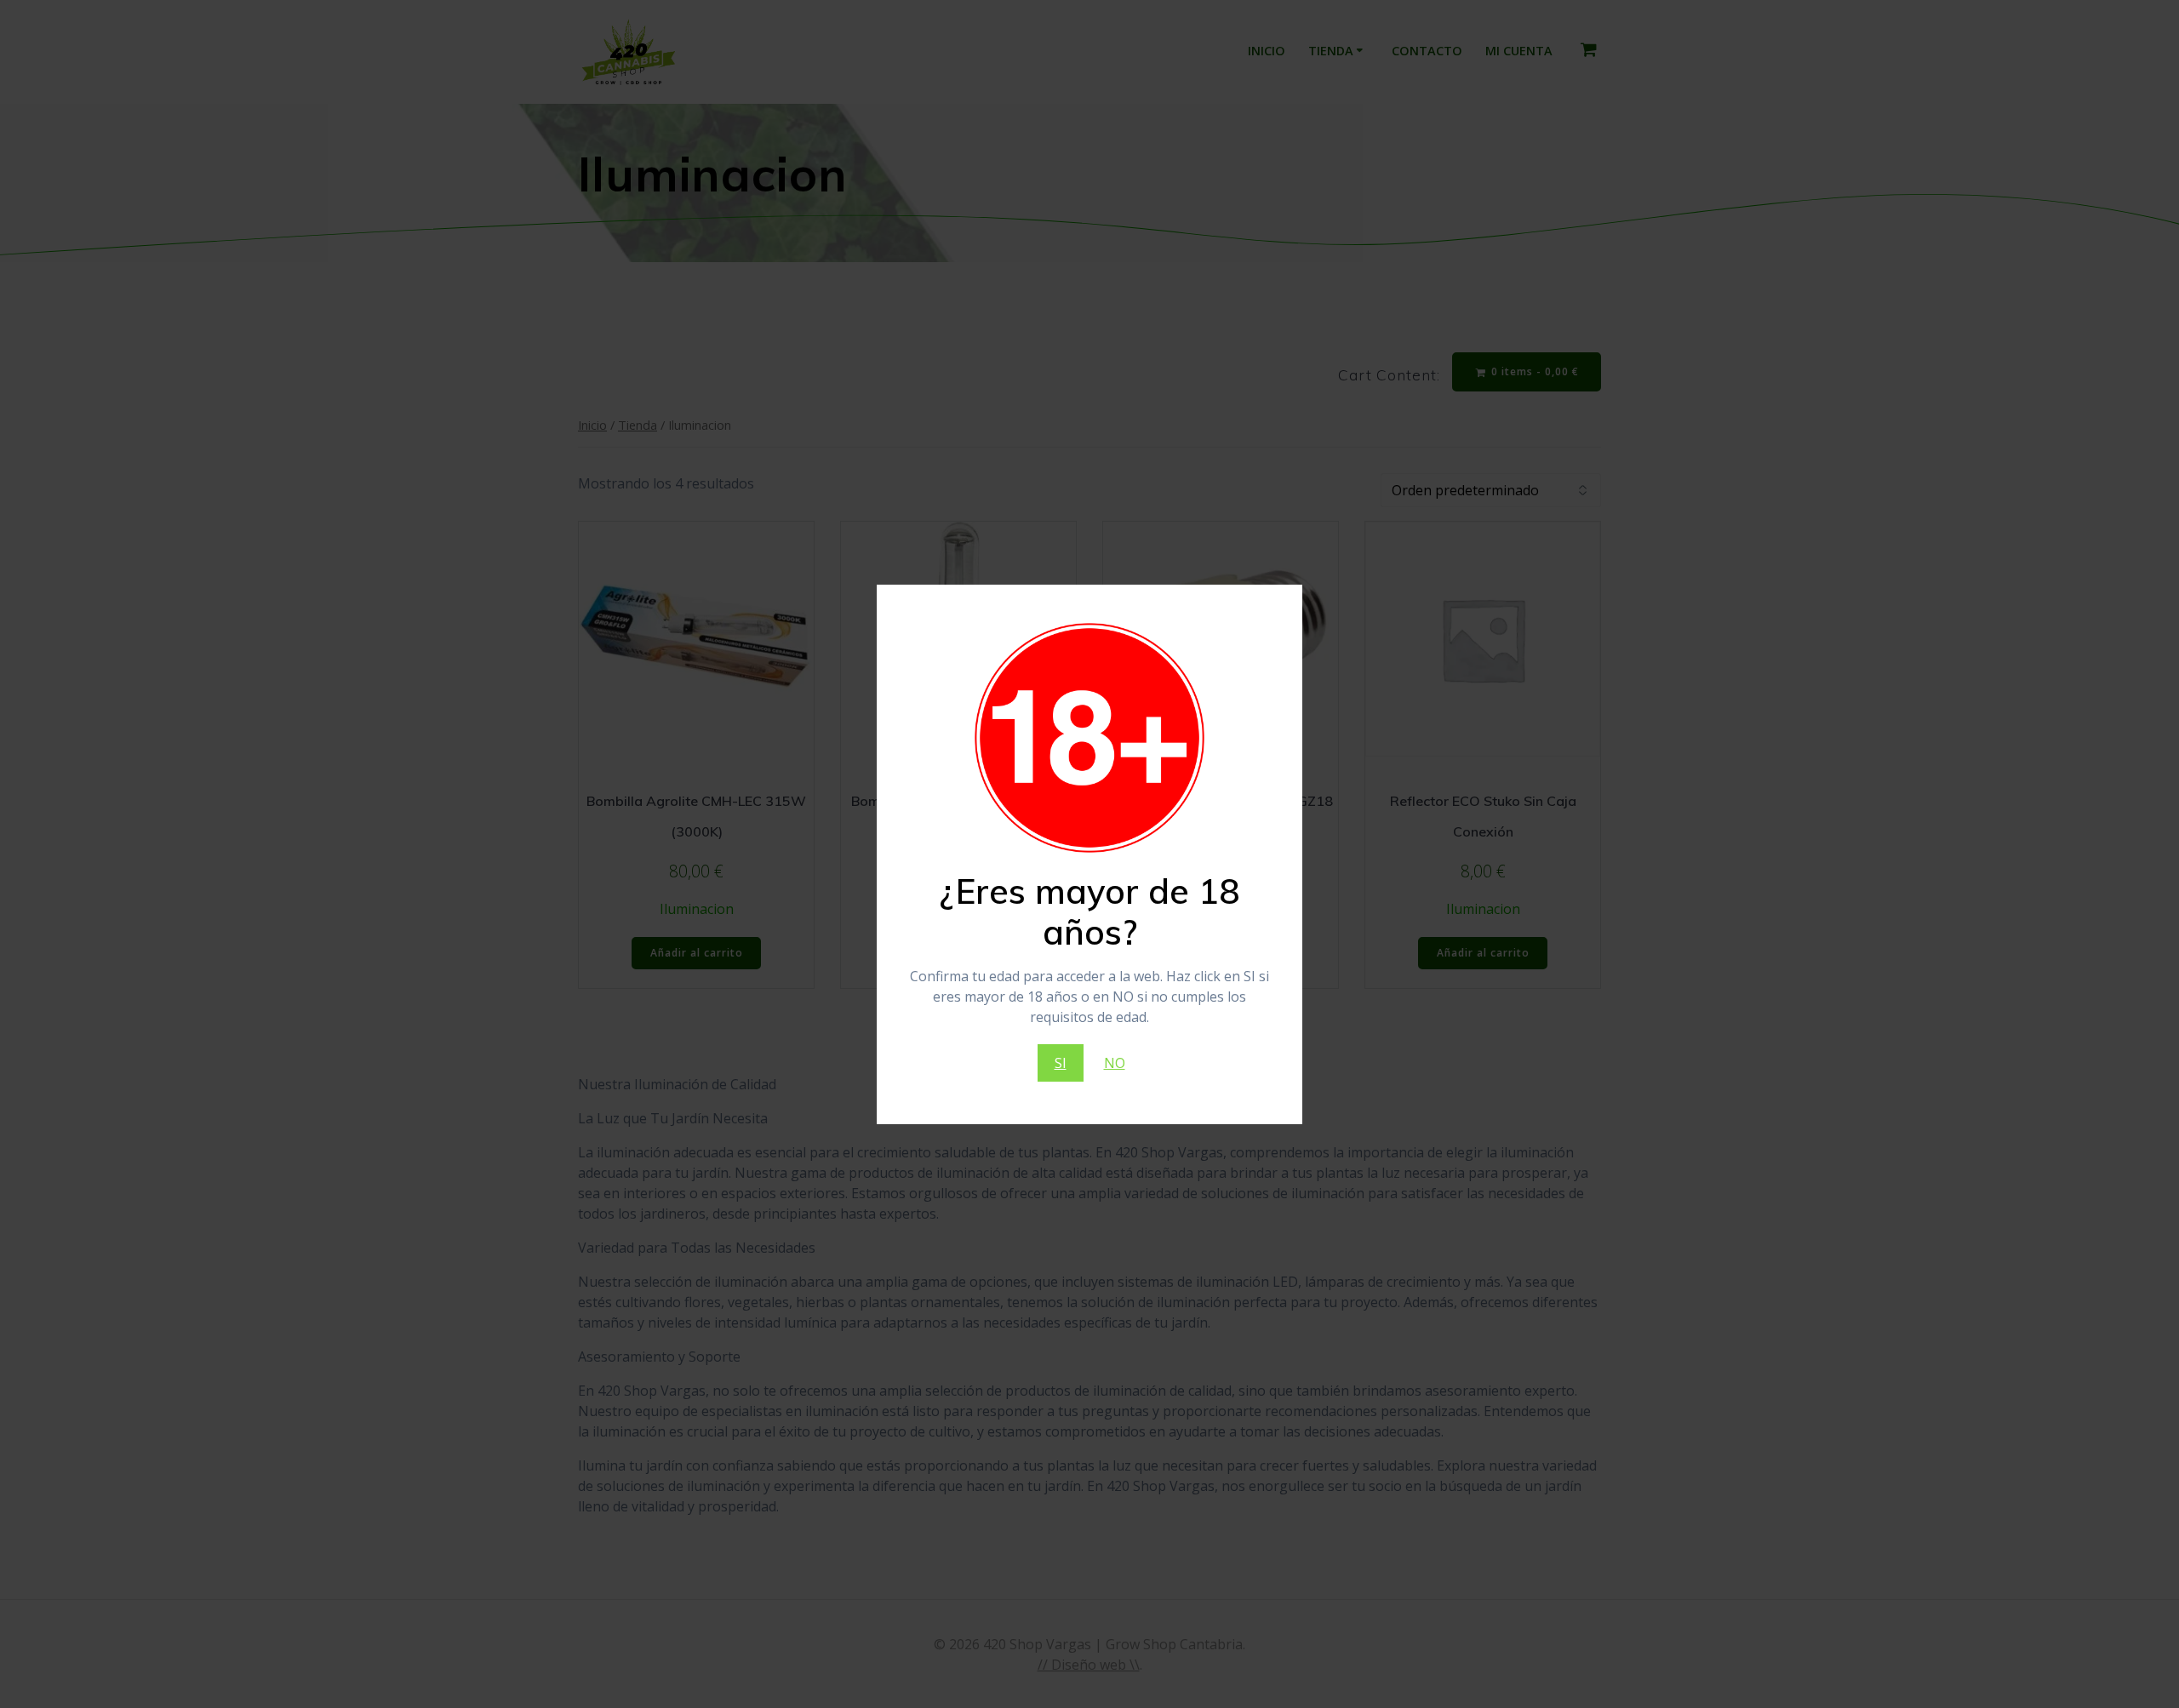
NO (1115, 1063)
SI (1061, 1063)
